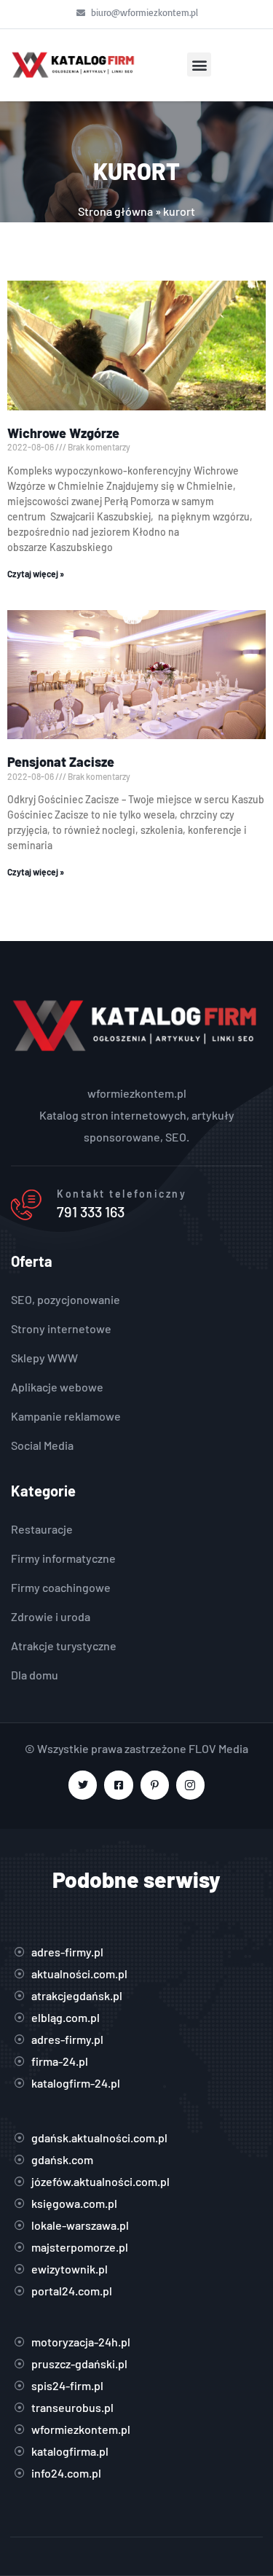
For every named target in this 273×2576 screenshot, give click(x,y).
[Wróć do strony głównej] (74, 65)
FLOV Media (218, 1748)
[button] (199, 65)
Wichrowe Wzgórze (63, 433)
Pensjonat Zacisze (61, 762)
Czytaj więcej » (36, 574)
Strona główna (115, 211)
